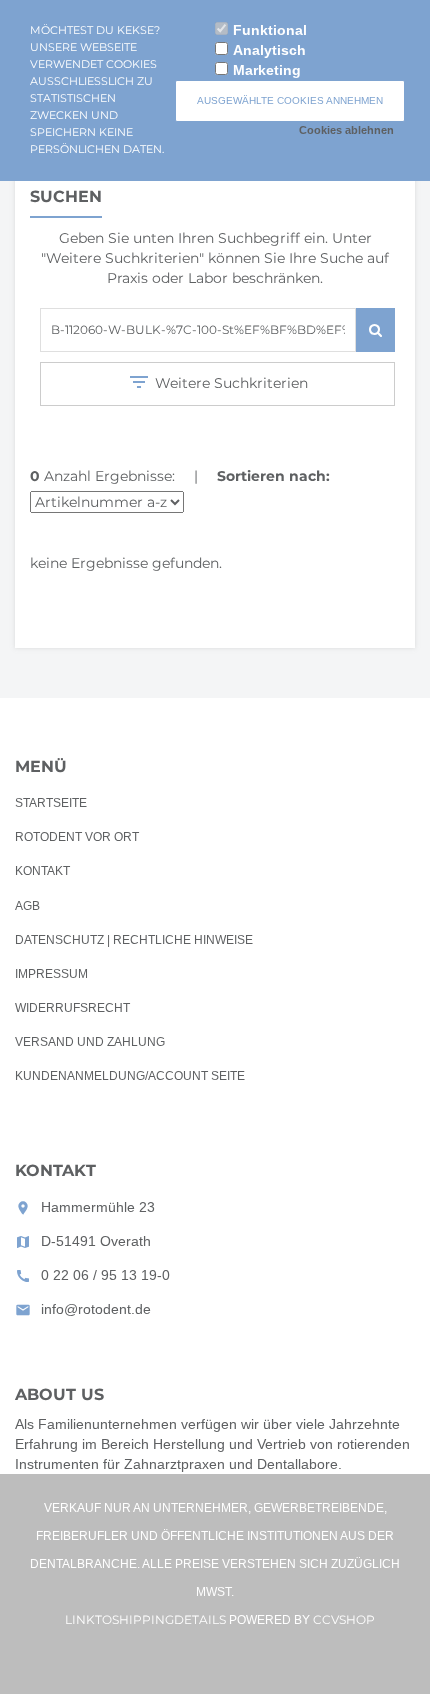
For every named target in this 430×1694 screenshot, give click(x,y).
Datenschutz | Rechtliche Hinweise (134, 940)
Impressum (51, 974)
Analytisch (269, 50)
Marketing (267, 70)
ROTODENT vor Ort (77, 837)
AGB (27, 906)
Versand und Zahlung (90, 1042)
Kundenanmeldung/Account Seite (130, 1076)
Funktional (270, 30)
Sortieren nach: (273, 476)
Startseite (51, 803)
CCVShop (344, 1619)
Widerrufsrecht (72, 1008)
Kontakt (42, 871)
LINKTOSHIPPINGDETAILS (145, 1619)
